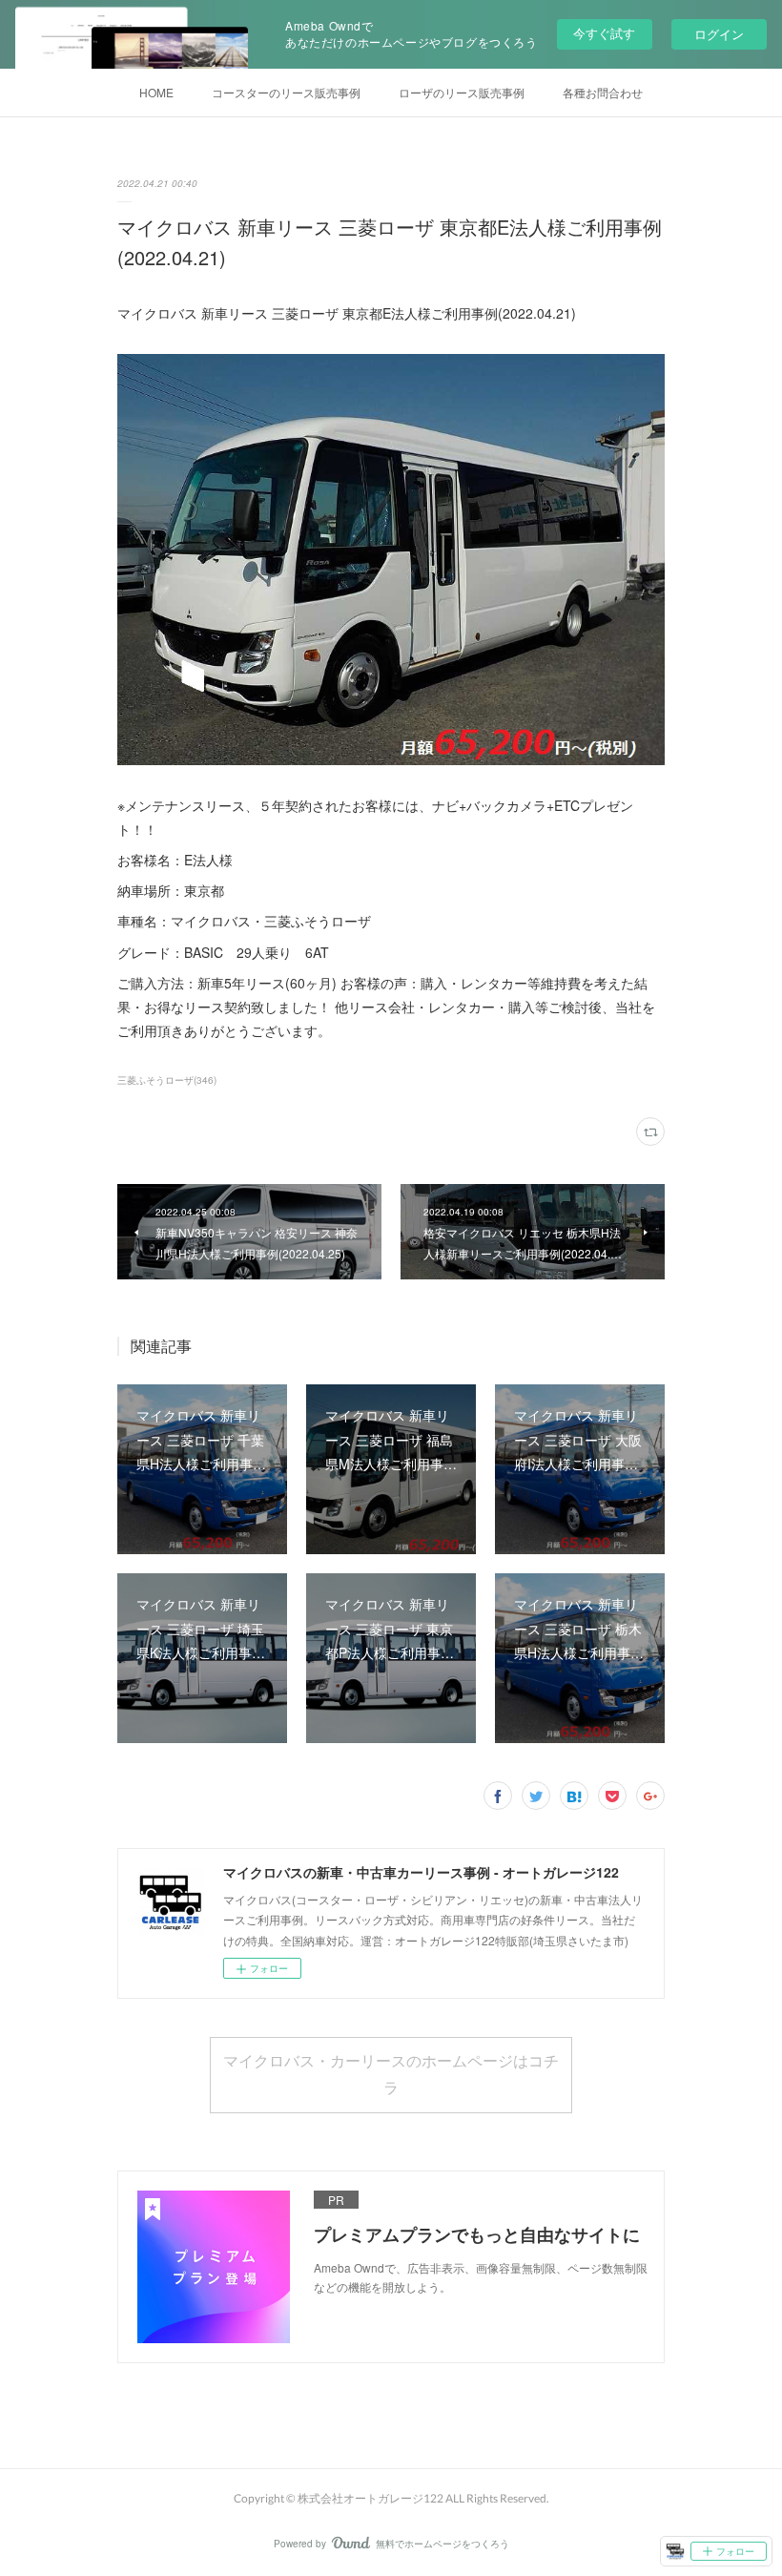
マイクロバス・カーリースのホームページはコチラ (391, 2074)
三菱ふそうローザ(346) (167, 1080)
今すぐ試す (604, 33)
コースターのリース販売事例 (286, 92)
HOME (156, 92)
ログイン (719, 34)
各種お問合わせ (603, 92)
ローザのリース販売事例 (462, 92)
